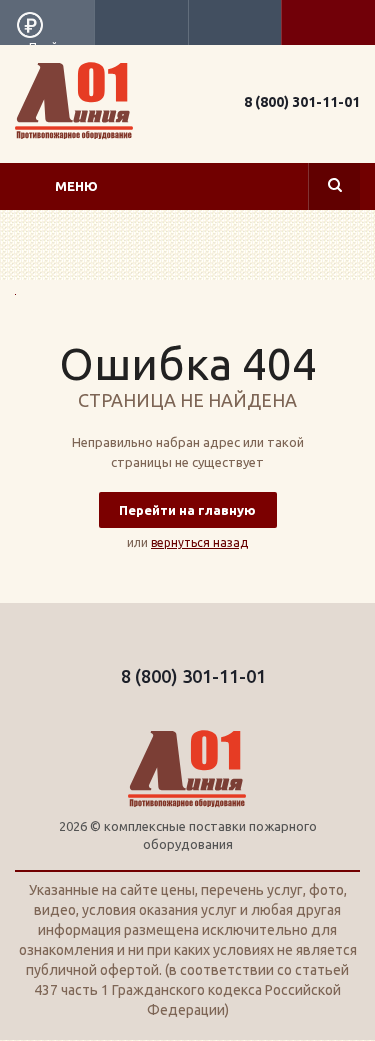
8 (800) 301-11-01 (302, 102)
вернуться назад (199, 542)
